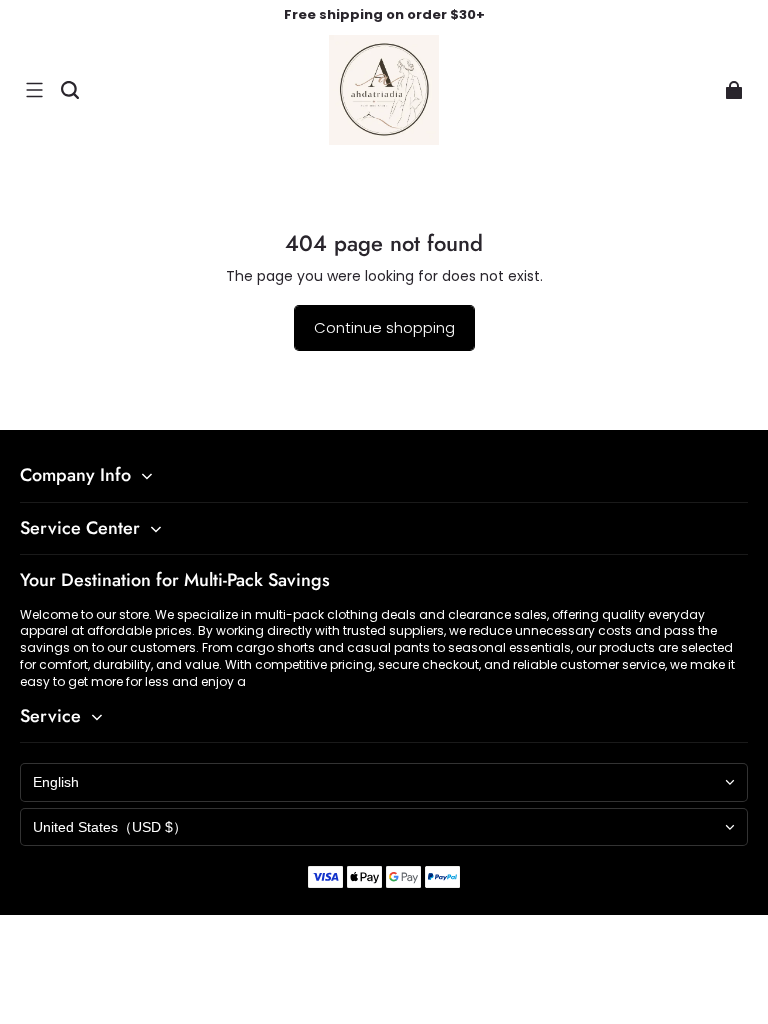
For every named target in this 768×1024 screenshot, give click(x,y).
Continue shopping (384, 327)
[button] (34, 90)
